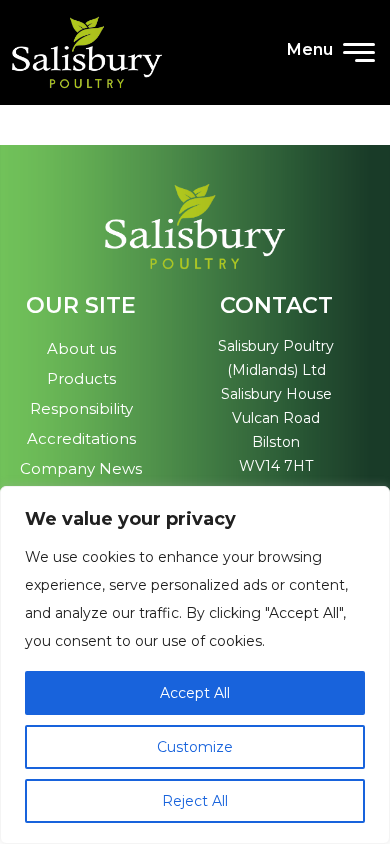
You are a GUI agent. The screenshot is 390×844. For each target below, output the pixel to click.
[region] (195, 665)
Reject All (195, 801)
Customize (195, 747)
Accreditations (81, 438)
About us (81, 348)
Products (81, 378)
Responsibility (81, 408)
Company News (81, 468)
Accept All (195, 693)
